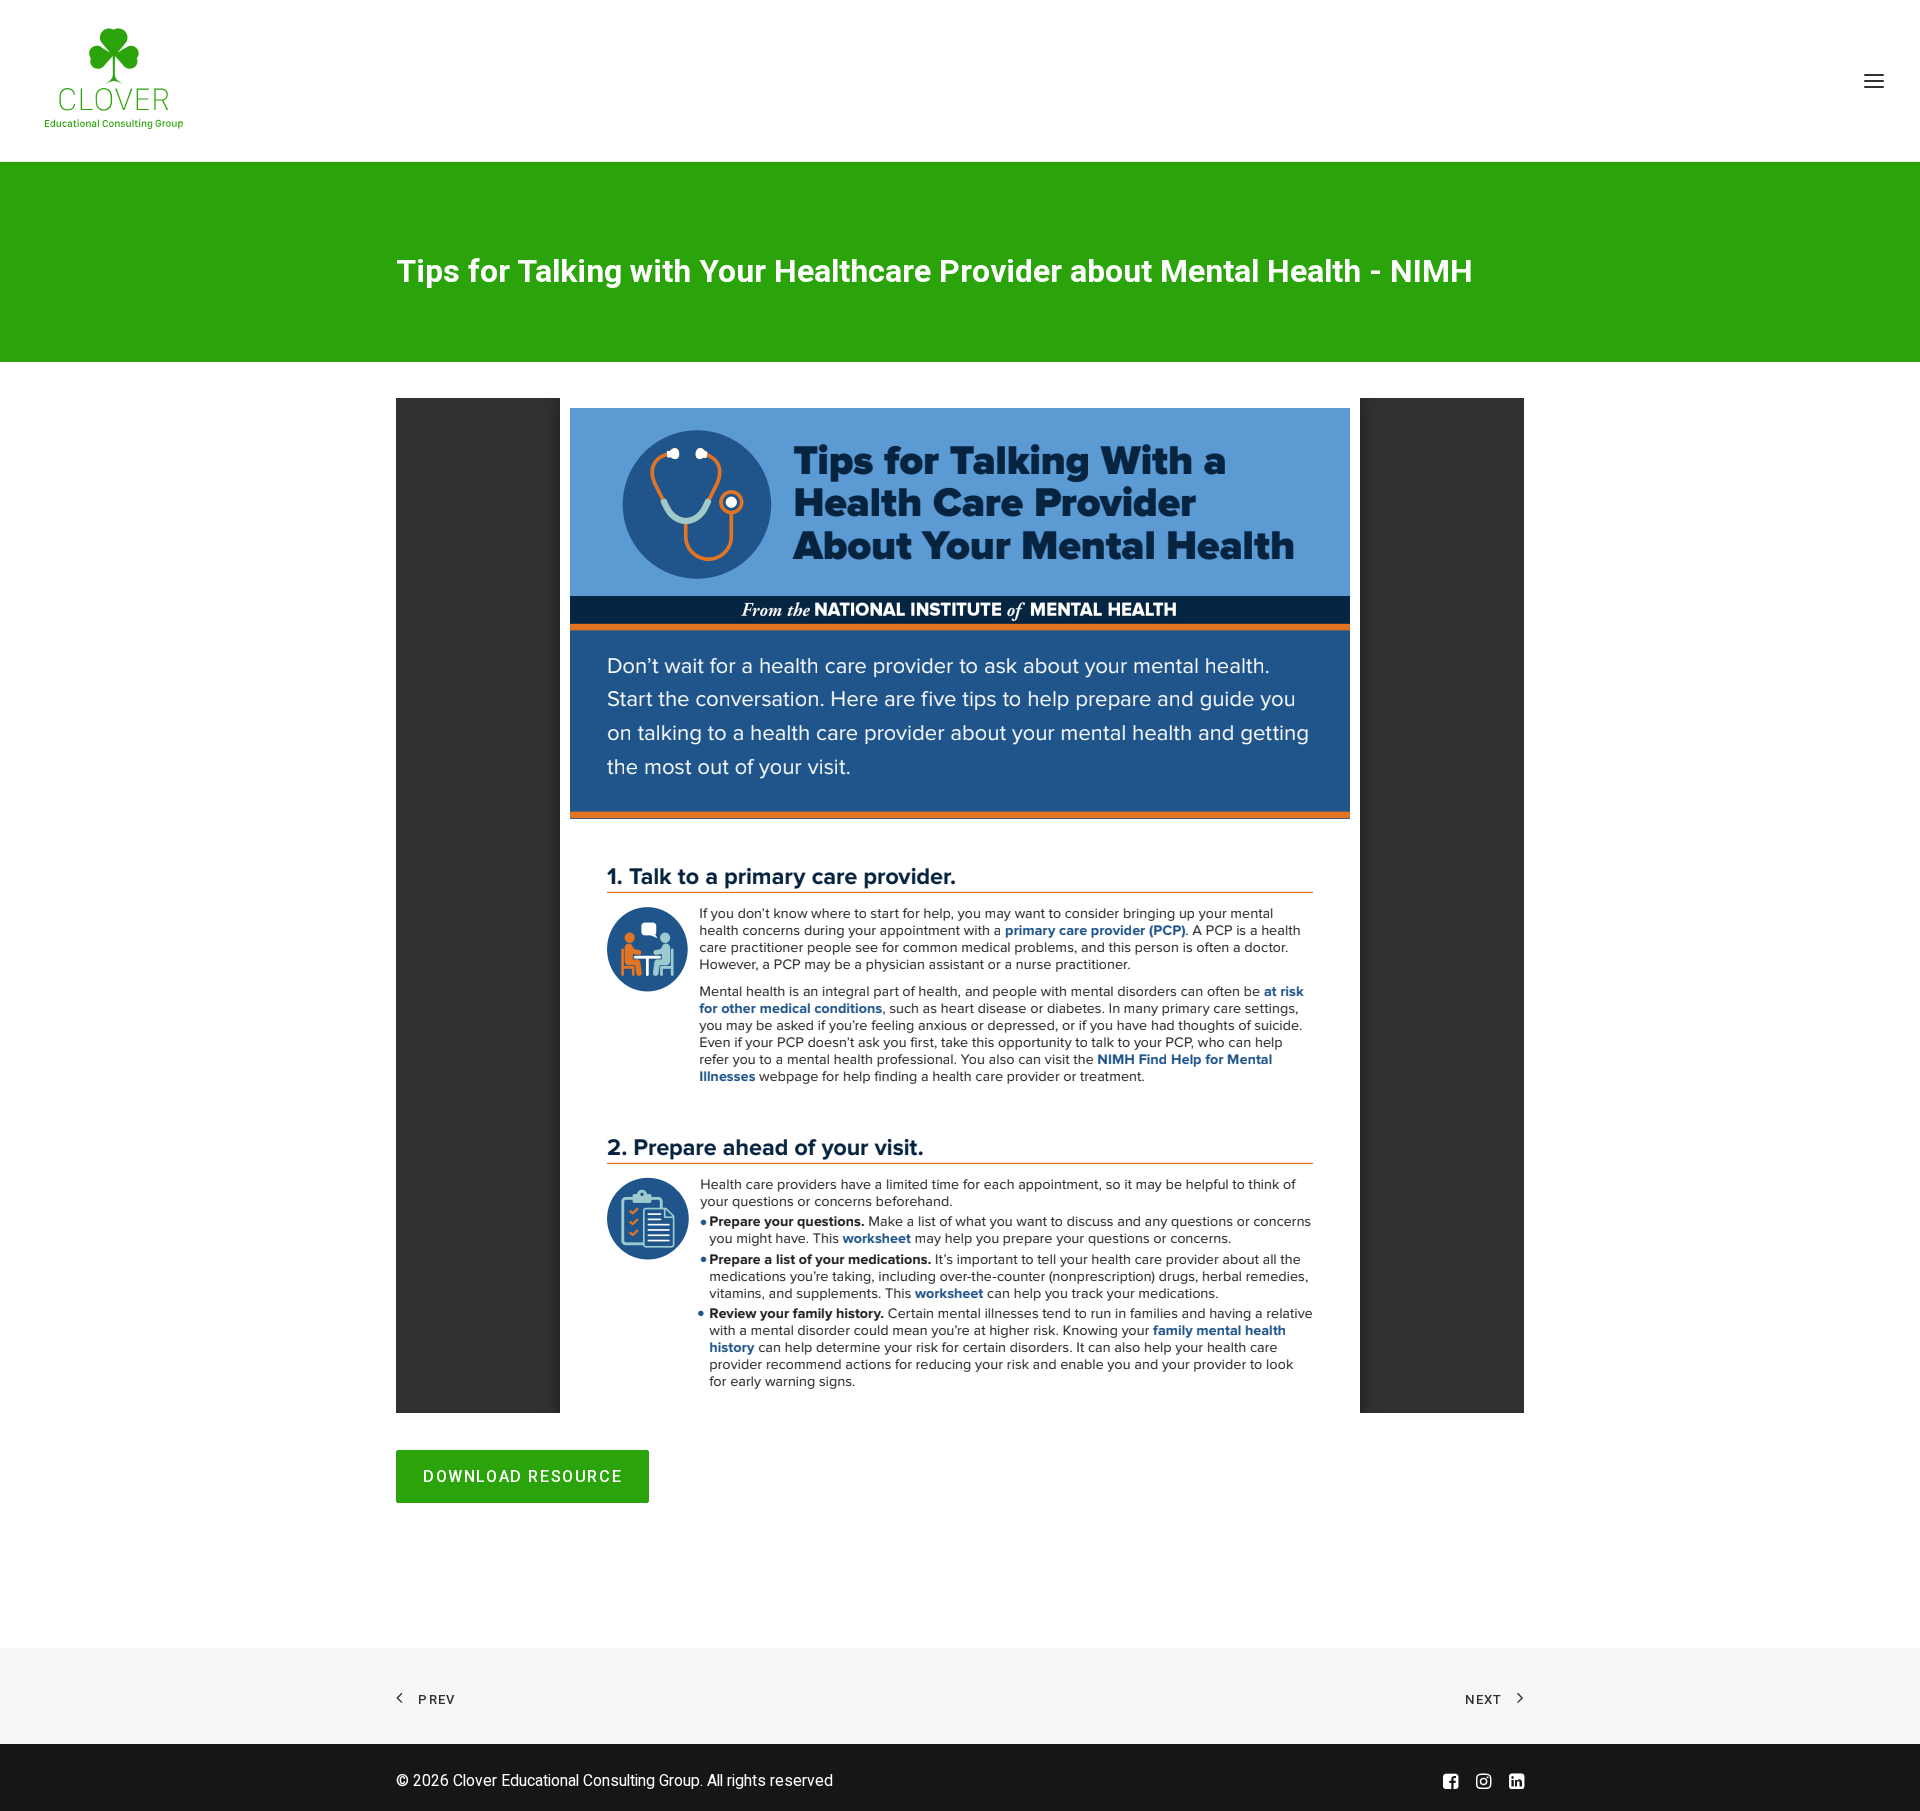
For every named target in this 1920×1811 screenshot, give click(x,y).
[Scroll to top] (1879, 1768)
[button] (1874, 80)
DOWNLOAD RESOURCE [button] (522, 1476)
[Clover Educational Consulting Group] (121, 80)
